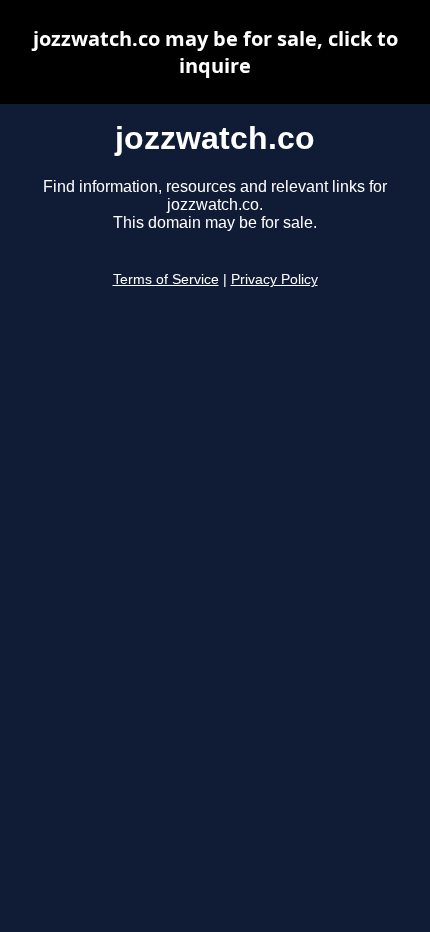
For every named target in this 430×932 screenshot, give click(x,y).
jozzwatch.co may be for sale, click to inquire (215, 52)
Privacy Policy (274, 279)
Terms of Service (166, 279)
